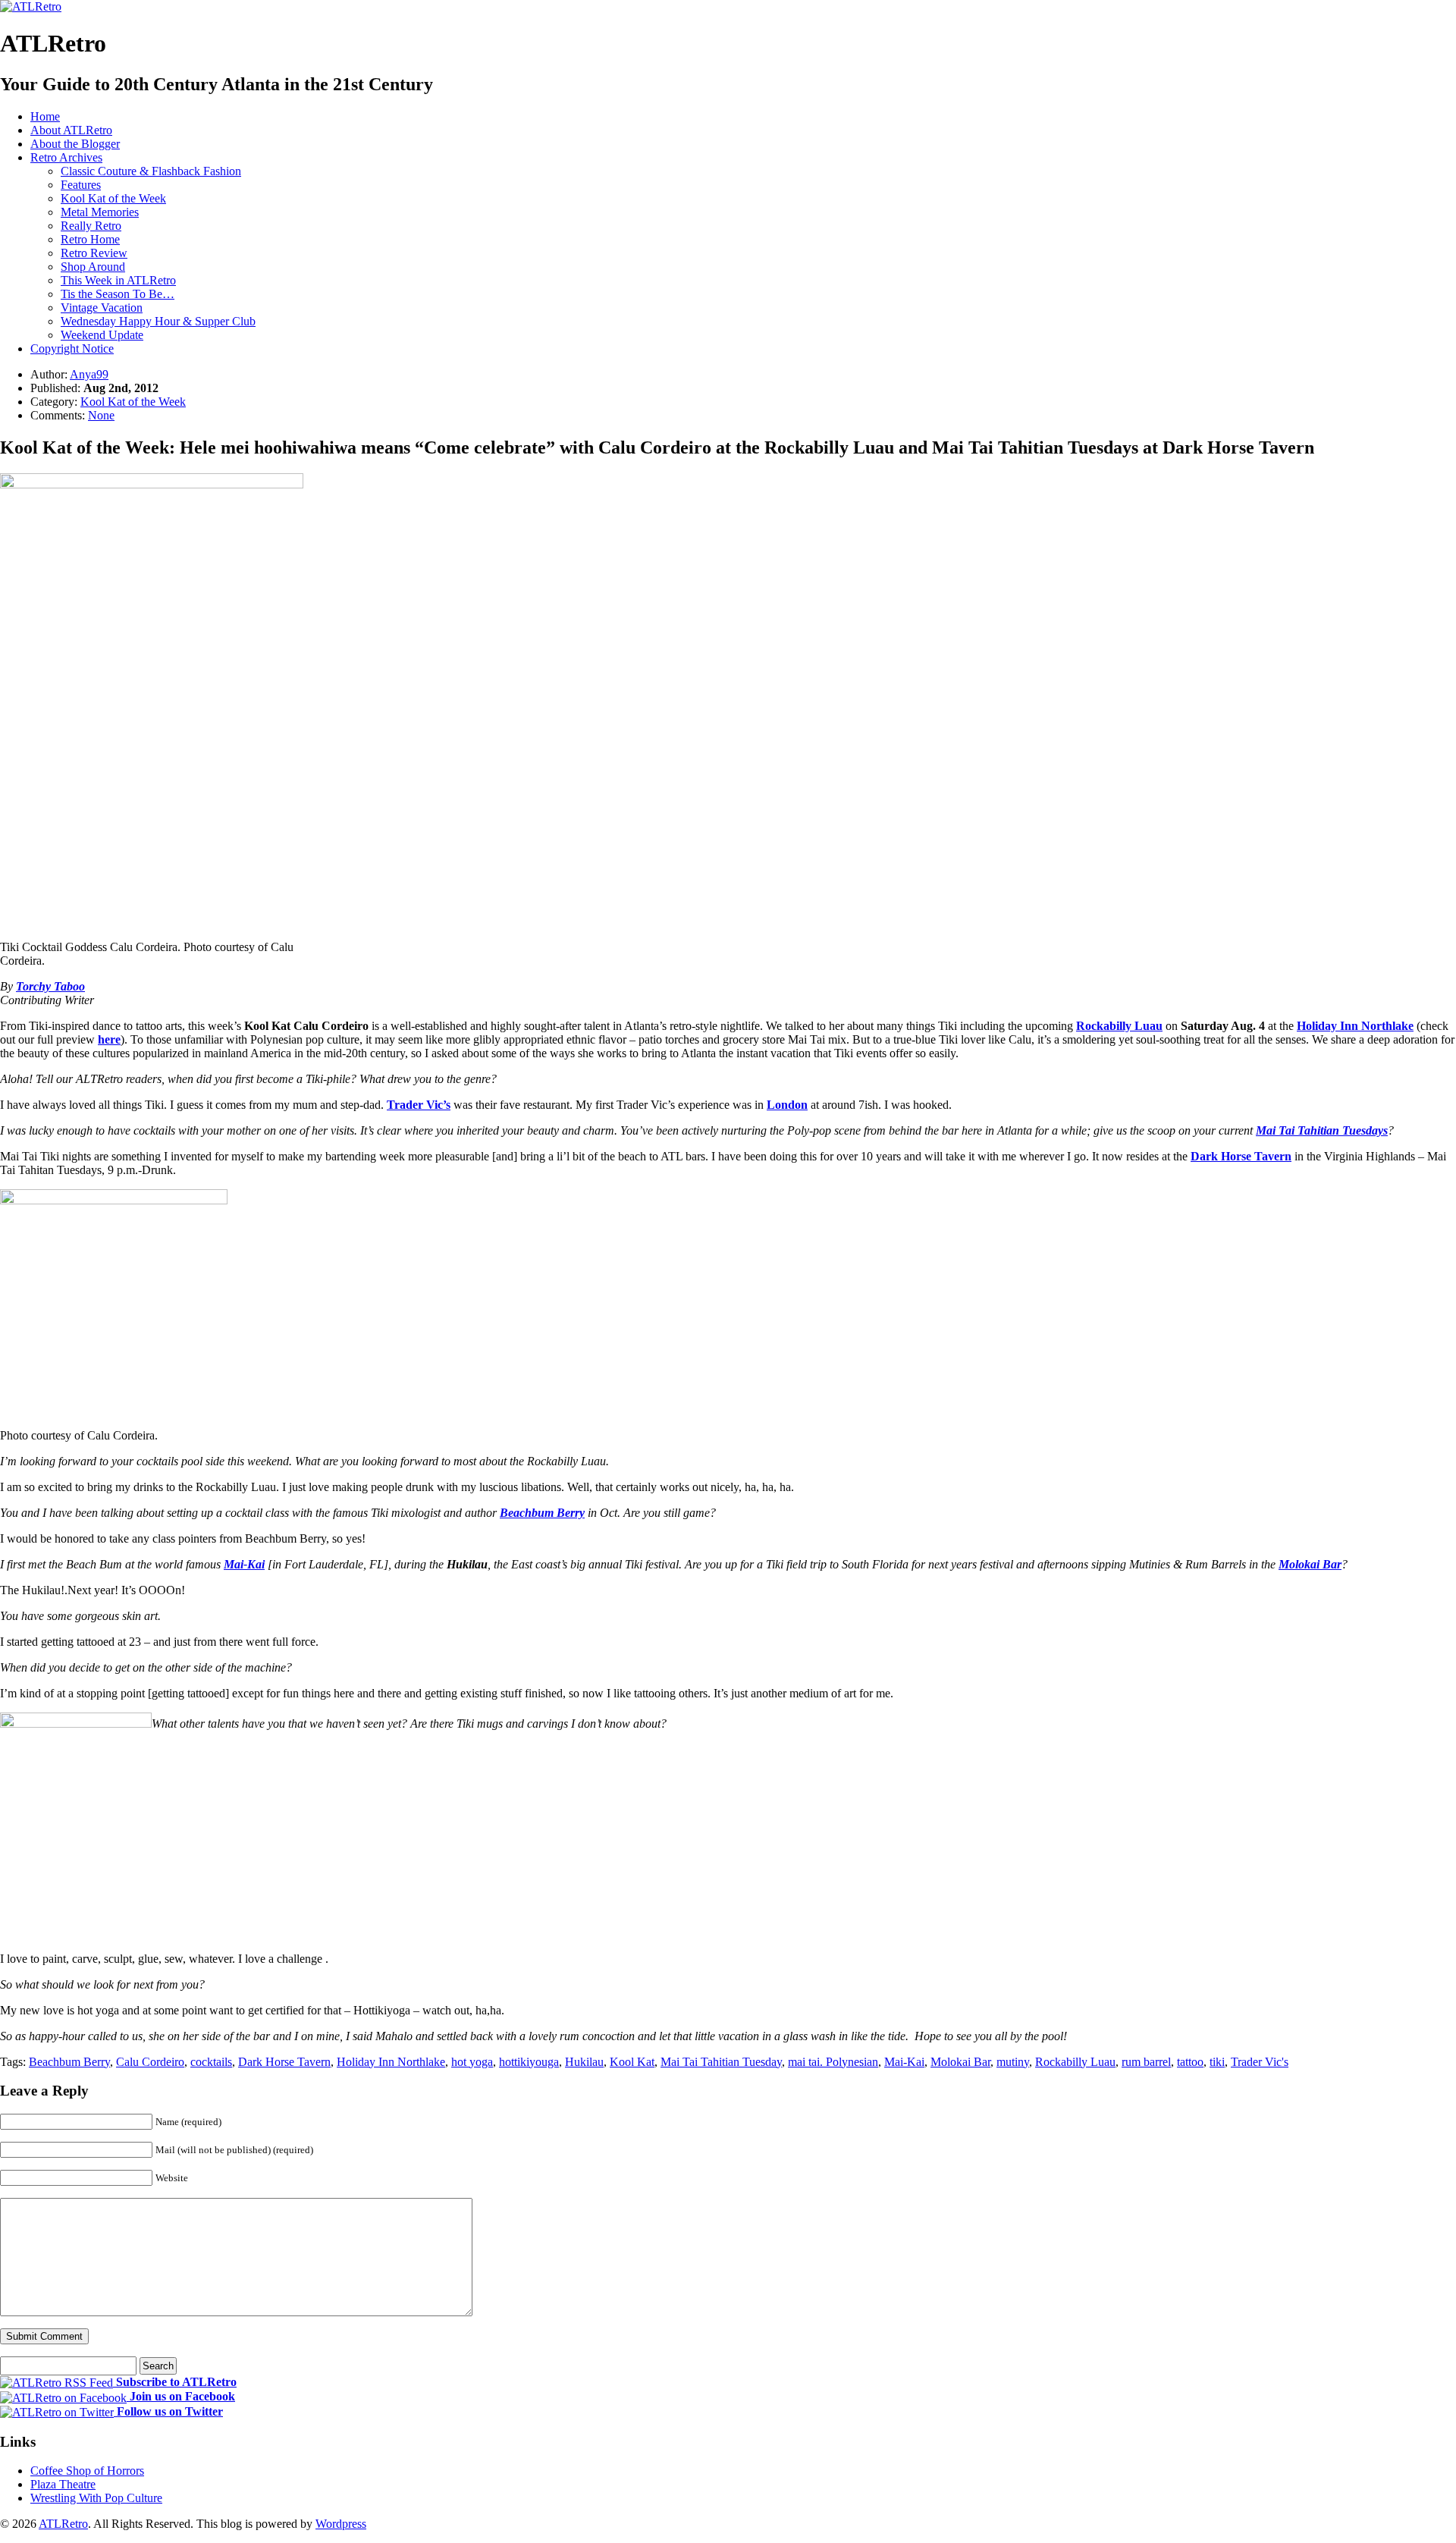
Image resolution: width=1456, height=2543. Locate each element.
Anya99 (89, 374)
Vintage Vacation (102, 308)
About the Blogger (75, 144)
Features (81, 185)
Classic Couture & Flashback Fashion (151, 171)
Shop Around (93, 267)
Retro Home (90, 239)
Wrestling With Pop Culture (96, 2498)
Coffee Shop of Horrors (87, 2471)
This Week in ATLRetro (118, 280)
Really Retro (91, 226)
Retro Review (94, 253)
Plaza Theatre (63, 2484)
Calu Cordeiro (150, 2062)
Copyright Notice (72, 348)
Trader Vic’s (419, 1105)
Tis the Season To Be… (118, 294)
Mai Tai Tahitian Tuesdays (1322, 1130)
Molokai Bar (1310, 1564)
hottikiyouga (529, 2062)
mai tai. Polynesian (833, 2062)
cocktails (211, 2062)
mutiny (1013, 2062)
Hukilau (584, 2062)
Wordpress (341, 2524)
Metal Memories (100, 212)
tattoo (1190, 2062)
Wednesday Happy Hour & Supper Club (158, 321)
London (787, 1105)
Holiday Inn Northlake (391, 2062)
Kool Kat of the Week (113, 198)
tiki (1217, 2062)
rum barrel (1146, 2062)
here (109, 1039)
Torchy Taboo (50, 986)
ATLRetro (63, 2524)
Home (45, 116)
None (101, 415)
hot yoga (472, 2062)
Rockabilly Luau (1119, 1026)
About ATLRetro (71, 130)
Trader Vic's (1260, 2062)
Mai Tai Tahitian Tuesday (721, 2062)
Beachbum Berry (542, 1513)
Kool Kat (632, 2062)
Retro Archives (66, 157)
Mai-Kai (244, 1564)
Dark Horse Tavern (1241, 1156)
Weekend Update (102, 335)
